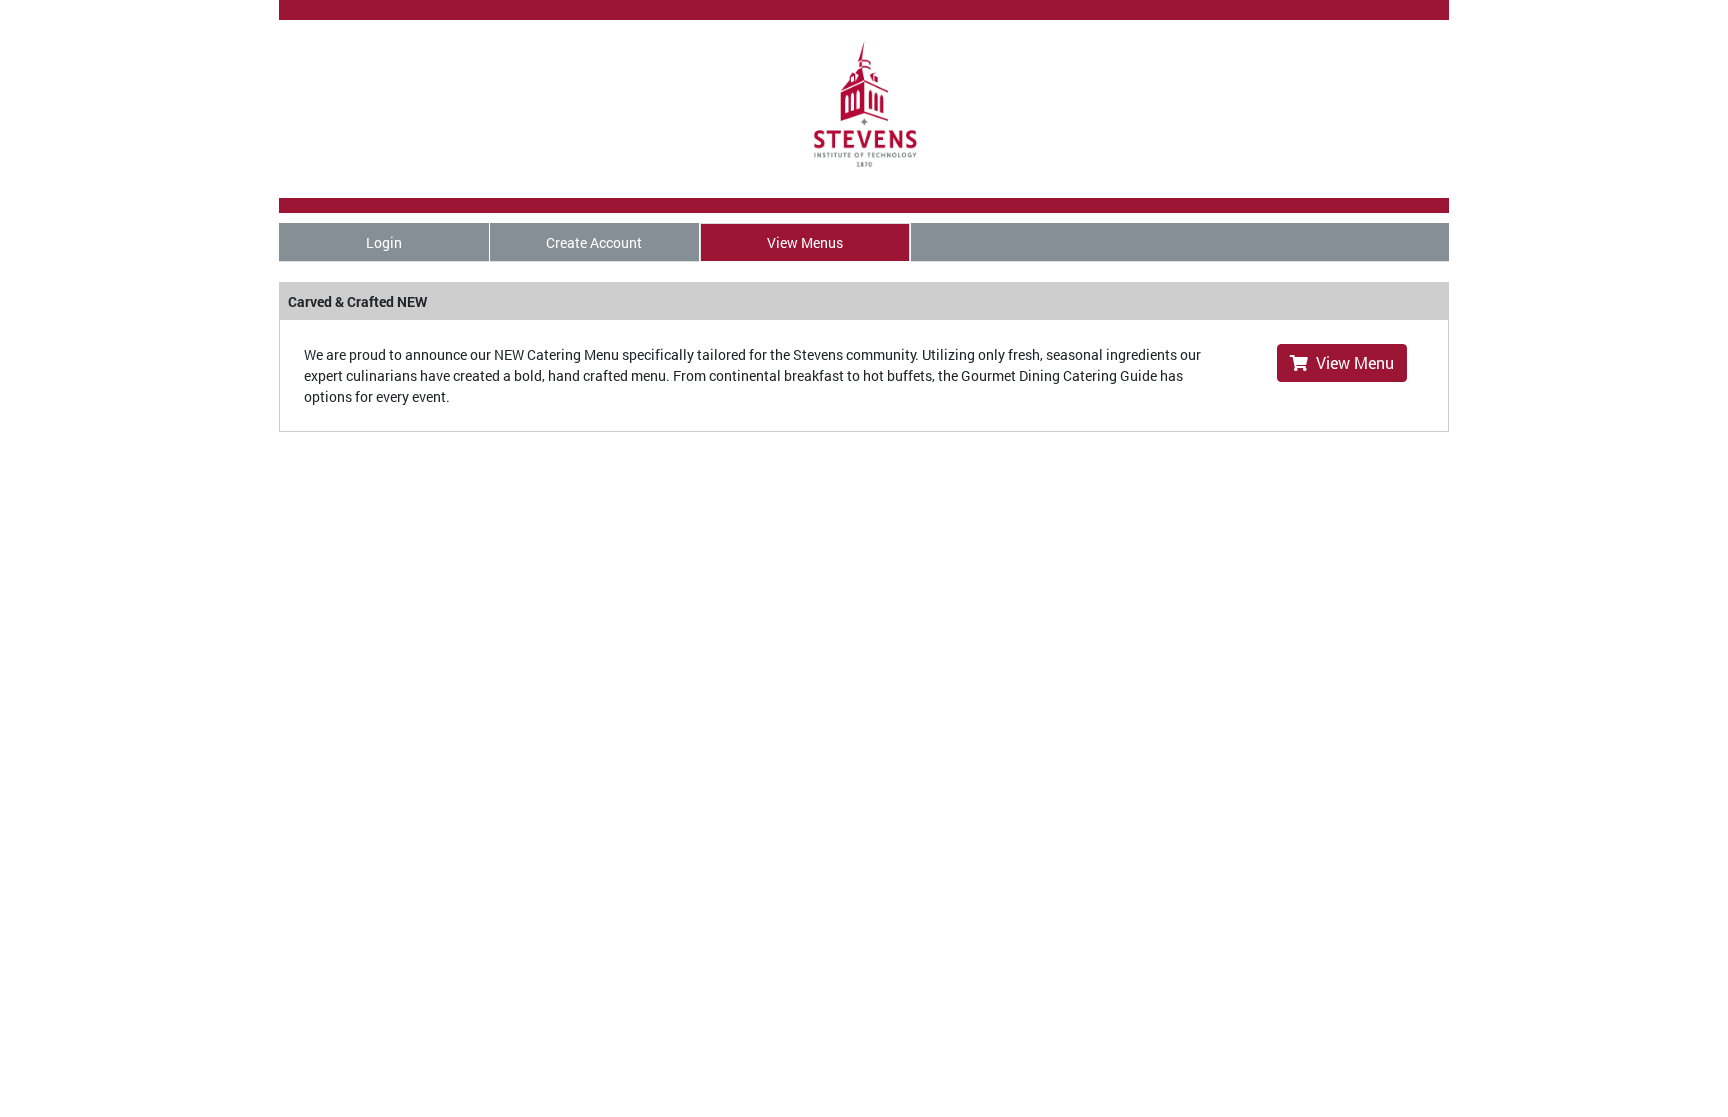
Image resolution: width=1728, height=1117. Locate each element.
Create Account (594, 242)
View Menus (805, 242)
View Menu (1351, 362)
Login (384, 242)
